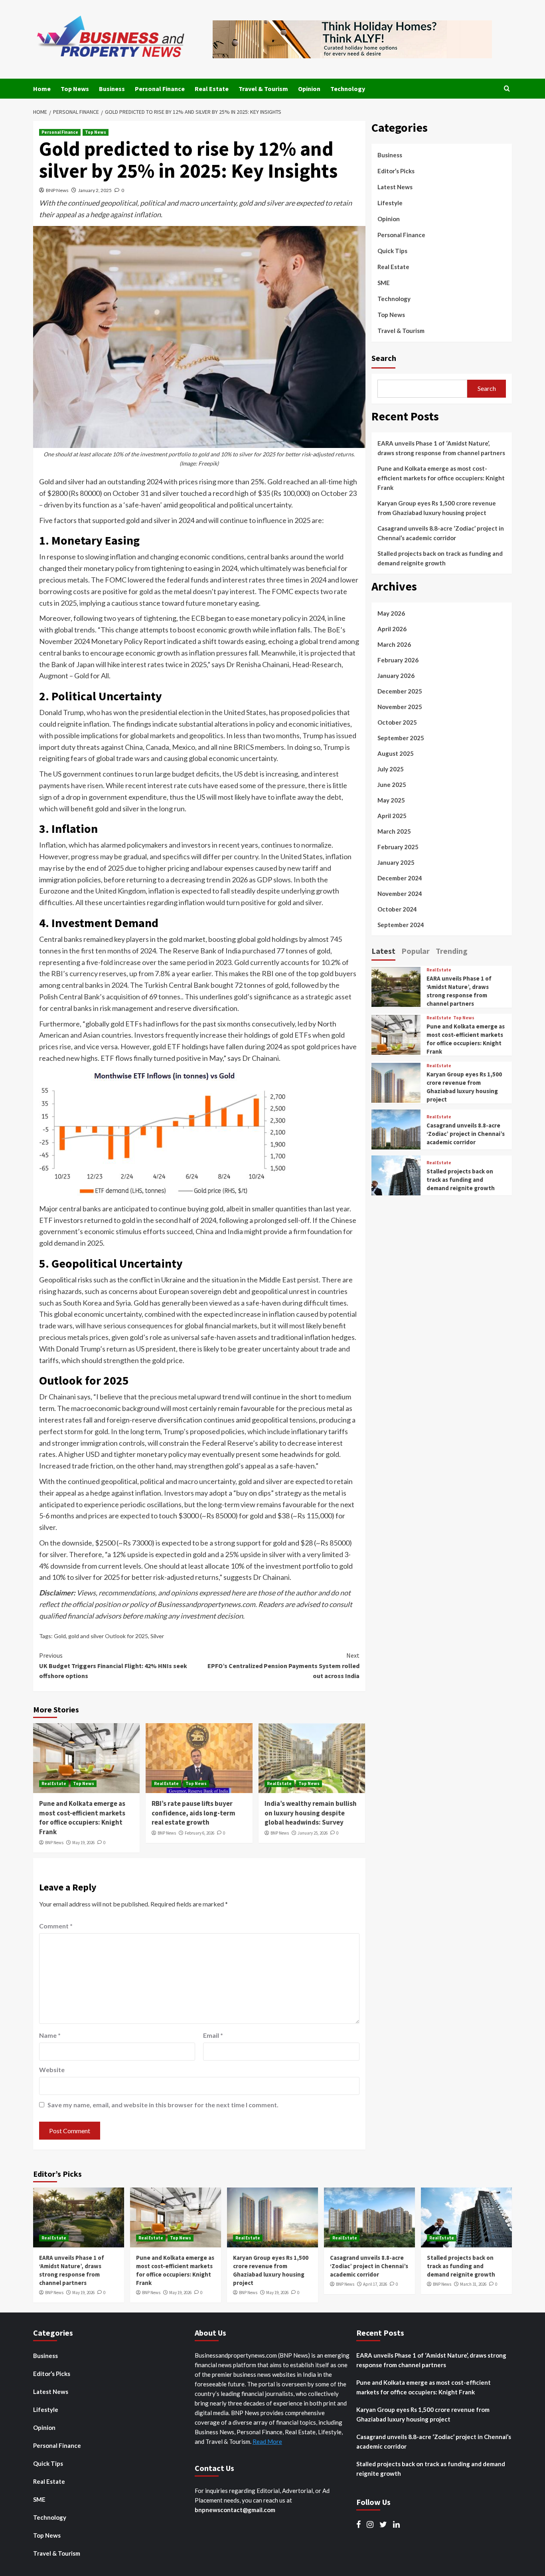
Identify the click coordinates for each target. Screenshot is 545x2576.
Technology (348, 89)
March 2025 (394, 831)
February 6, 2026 (199, 1833)
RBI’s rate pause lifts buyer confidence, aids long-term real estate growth (194, 1813)
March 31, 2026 (473, 2284)
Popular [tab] (416, 951)
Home (42, 89)
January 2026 (396, 676)
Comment (56, 1926)
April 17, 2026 (375, 2284)
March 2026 (394, 644)
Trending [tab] (452, 951)
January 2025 (396, 862)
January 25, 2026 (313, 1833)
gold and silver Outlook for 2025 (108, 1636)
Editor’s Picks (396, 171)
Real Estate (212, 89)
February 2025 (398, 847)
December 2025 (400, 691)
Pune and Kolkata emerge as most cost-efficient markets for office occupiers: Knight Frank (82, 1818)
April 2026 (392, 629)
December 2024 (400, 878)
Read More (267, 2441)
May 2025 (391, 800)
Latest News (395, 187)
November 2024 (400, 894)
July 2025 (391, 769)
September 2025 (401, 738)
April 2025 (392, 816)
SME (384, 283)
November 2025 (400, 707)
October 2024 (397, 909)
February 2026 (398, 660)
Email (213, 2035)
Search (384, 358)
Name (50, 2035)
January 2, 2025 (95, 190)
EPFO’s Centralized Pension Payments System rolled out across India (283, 1665)
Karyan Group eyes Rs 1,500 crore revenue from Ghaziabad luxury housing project (437, 508)
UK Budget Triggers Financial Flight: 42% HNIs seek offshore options (113, 1665)
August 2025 (396, 753)
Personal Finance (160, 89)
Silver (157, 1636)
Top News (75, 89)
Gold (60, 1636)
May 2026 (391, 613)
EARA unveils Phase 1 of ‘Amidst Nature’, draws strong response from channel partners (441, 448)
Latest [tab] (383, 951)
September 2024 (401, 925)
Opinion (309, 89)
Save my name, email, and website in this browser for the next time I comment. (163, 2105)
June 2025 (392, 785)
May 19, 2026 (83, 1843)
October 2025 (397, 722)
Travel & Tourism (263, 89)
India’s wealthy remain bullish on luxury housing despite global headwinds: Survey (311, 1813)
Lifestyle (390, 203)
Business (112, 89)
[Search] (507, 89)
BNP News (57, 190)
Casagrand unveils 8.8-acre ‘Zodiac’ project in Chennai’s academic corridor (441, 533)
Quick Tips (392, 251)
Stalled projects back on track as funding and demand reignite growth (440, 558)
